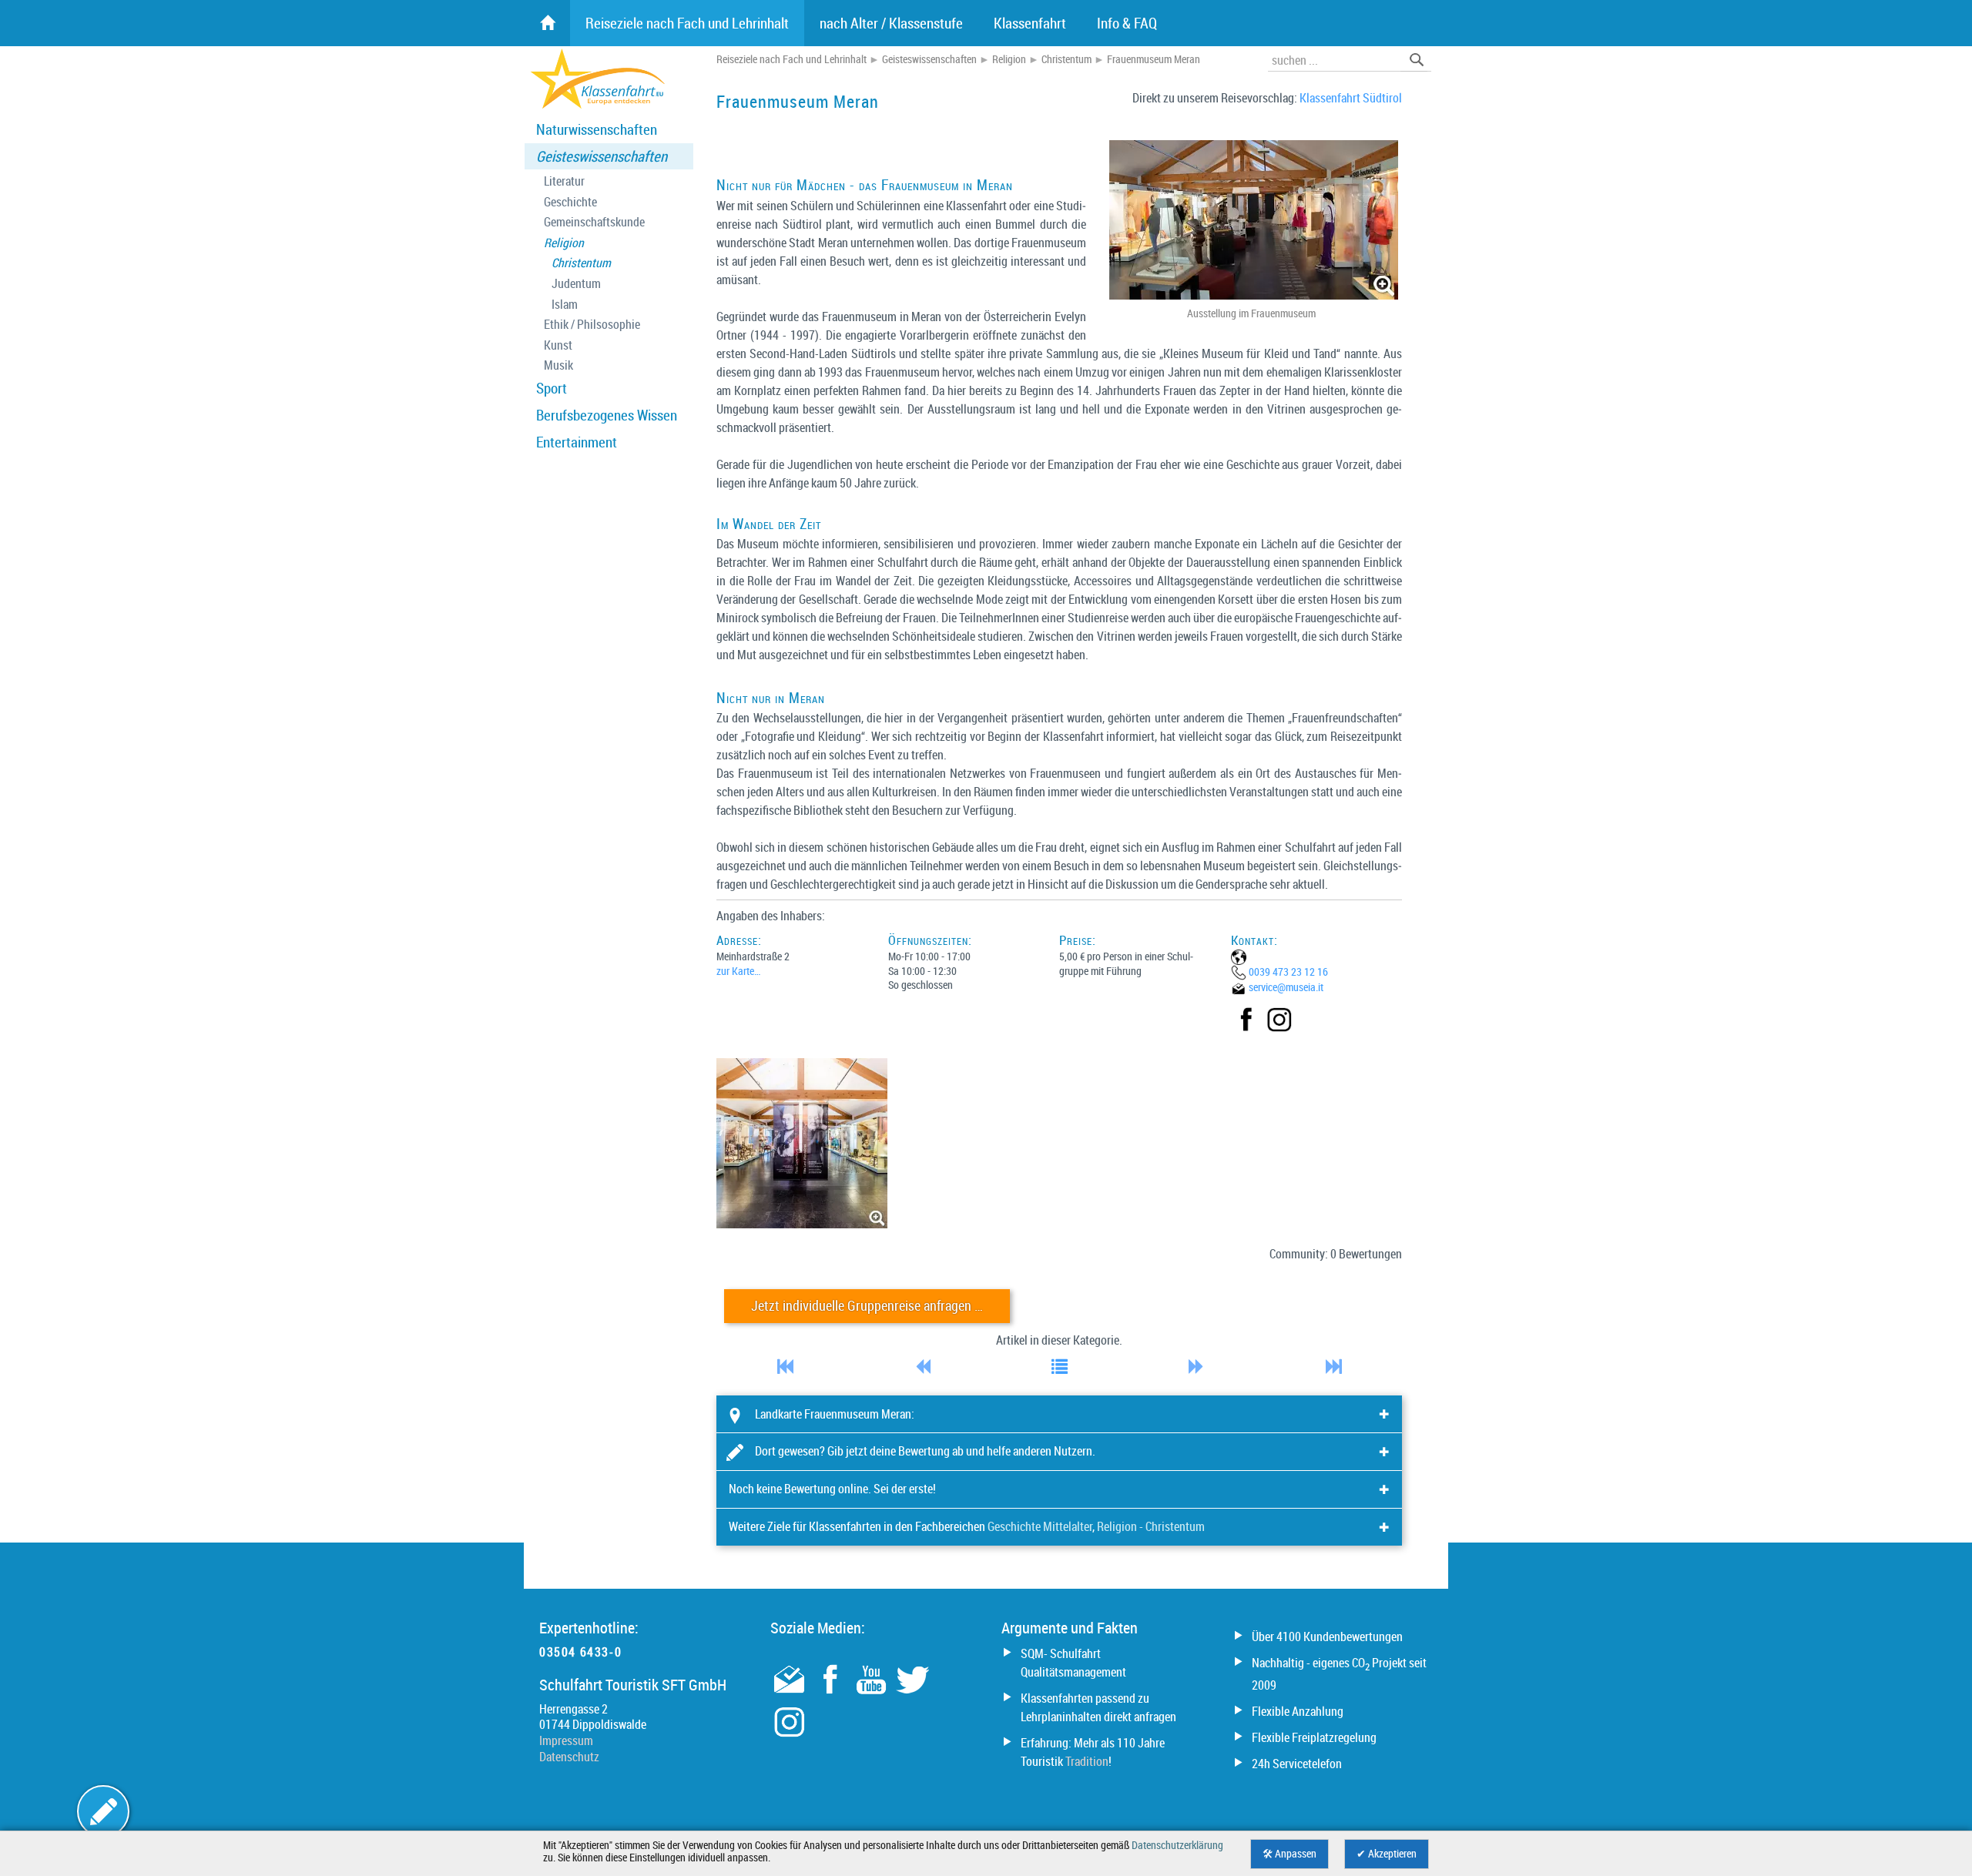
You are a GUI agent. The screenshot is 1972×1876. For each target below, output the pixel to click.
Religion (564, 243)
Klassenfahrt (1030, 23)
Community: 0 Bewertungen (1336, 1254)
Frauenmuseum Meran (1154, 59)
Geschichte (570, 202)
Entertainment (577, 442)
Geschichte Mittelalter (1040, 1526)
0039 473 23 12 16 (1288, 971)
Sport (552, 388)
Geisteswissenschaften (602, 156)
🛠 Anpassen (1290, 1854)
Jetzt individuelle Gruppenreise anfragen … (867, 1306)
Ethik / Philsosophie (592, 325)
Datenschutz (569, 1757)
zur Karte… (738, 971)
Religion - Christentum (1151, 1526)
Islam (565, 305)
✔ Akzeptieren (1387, 1854)
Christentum (581, 263)
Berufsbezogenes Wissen (607, 415)
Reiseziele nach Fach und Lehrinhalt (791, 59)
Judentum (576, 284)
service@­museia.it (1286, 987)
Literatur (564, 181)
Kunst (558, 345)
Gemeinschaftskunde (594, 222)
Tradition (1087, 1761)
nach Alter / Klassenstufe (891, 23)
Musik (558, 365)
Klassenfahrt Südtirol (1351, 98)
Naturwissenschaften (597, 129)
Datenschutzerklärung (1177, 1845)
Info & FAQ (1127, 23)
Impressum (566, 1740)
